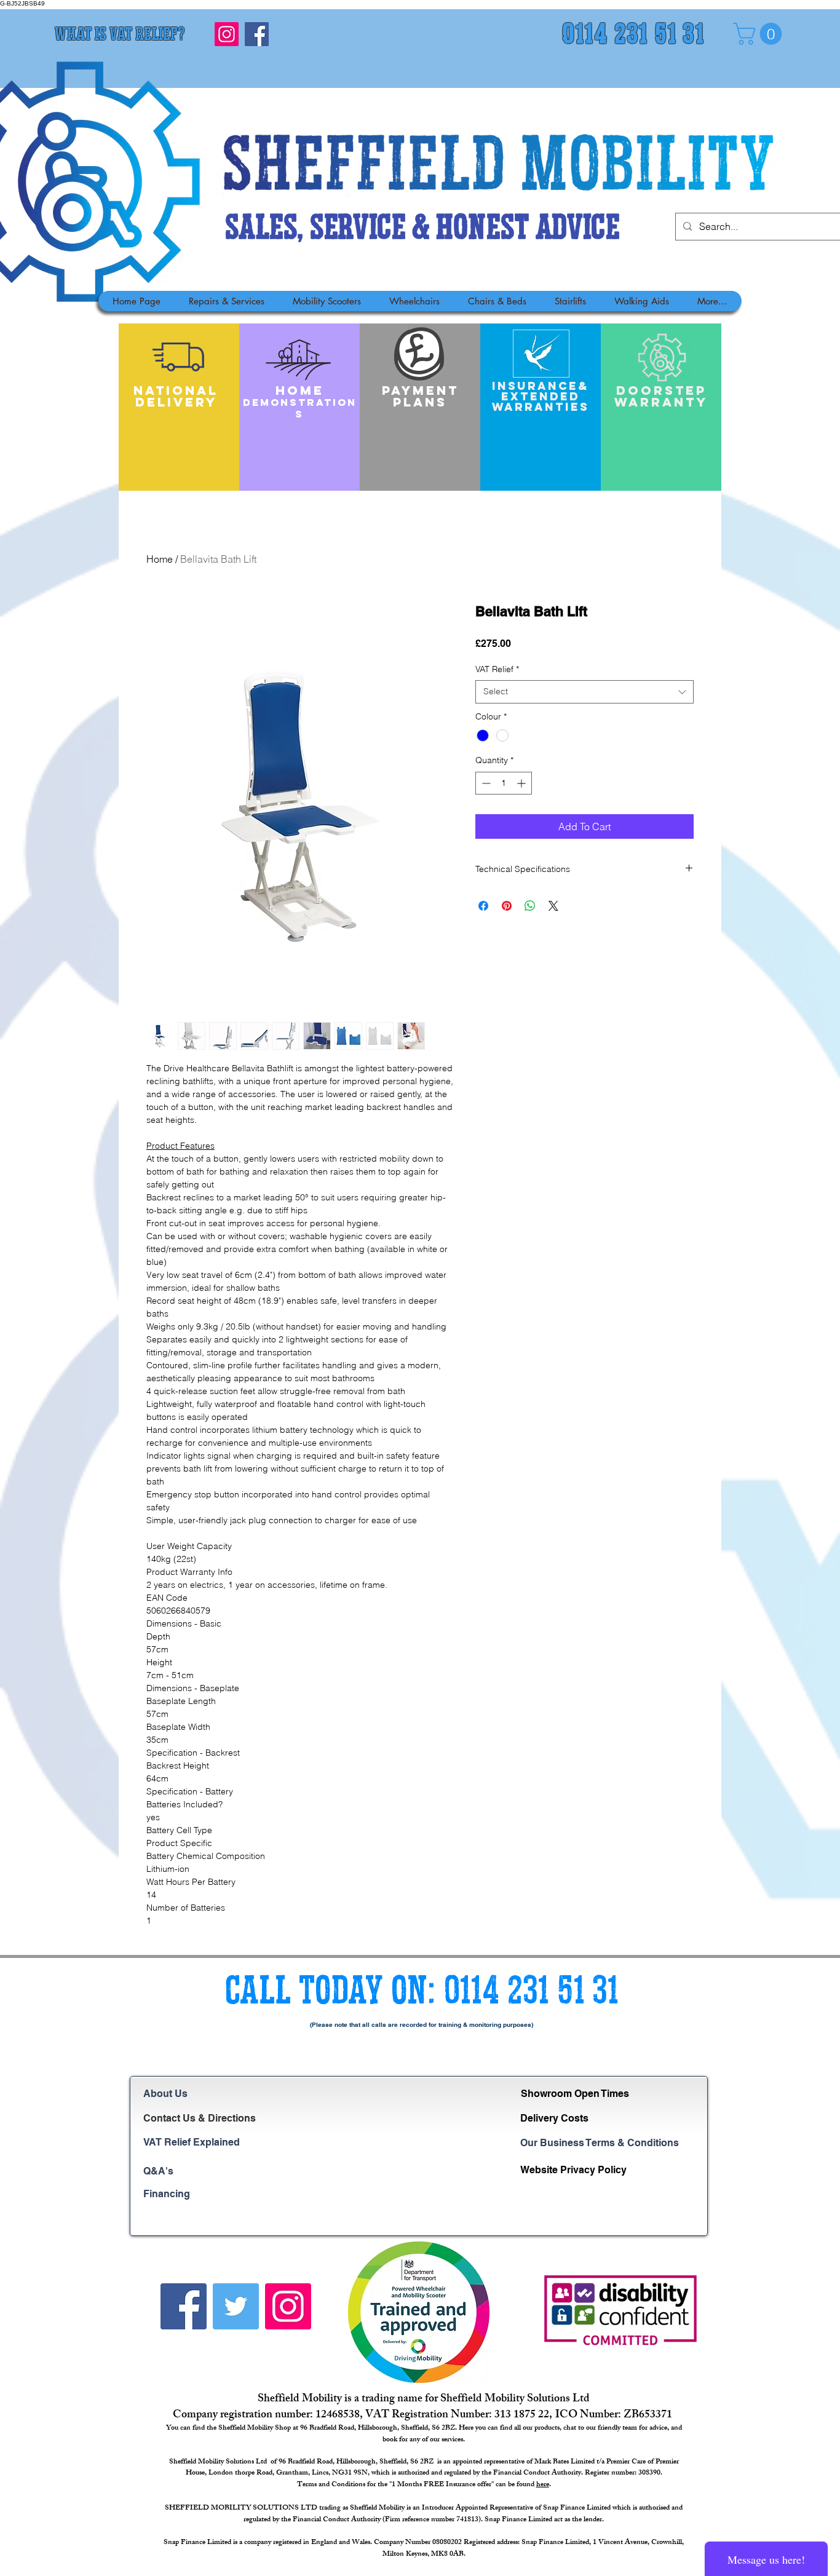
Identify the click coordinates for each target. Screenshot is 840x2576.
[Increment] (522, 783)
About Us (165, 2094)
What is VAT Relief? (120, 36)
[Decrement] (485, 783)
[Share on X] (553, 906)
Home (160, 559)
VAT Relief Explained (192, 2142)
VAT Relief (497, 669)
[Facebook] (257, 34)
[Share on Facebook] (483, 906)
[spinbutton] (504, 783)
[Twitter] (236, 2306)
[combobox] (584, 692)
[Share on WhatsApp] (530, 906)
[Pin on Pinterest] (507, 906)
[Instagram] (227, 34)
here (543, 2485)
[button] (760, 34)
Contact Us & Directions (200, 2118)
